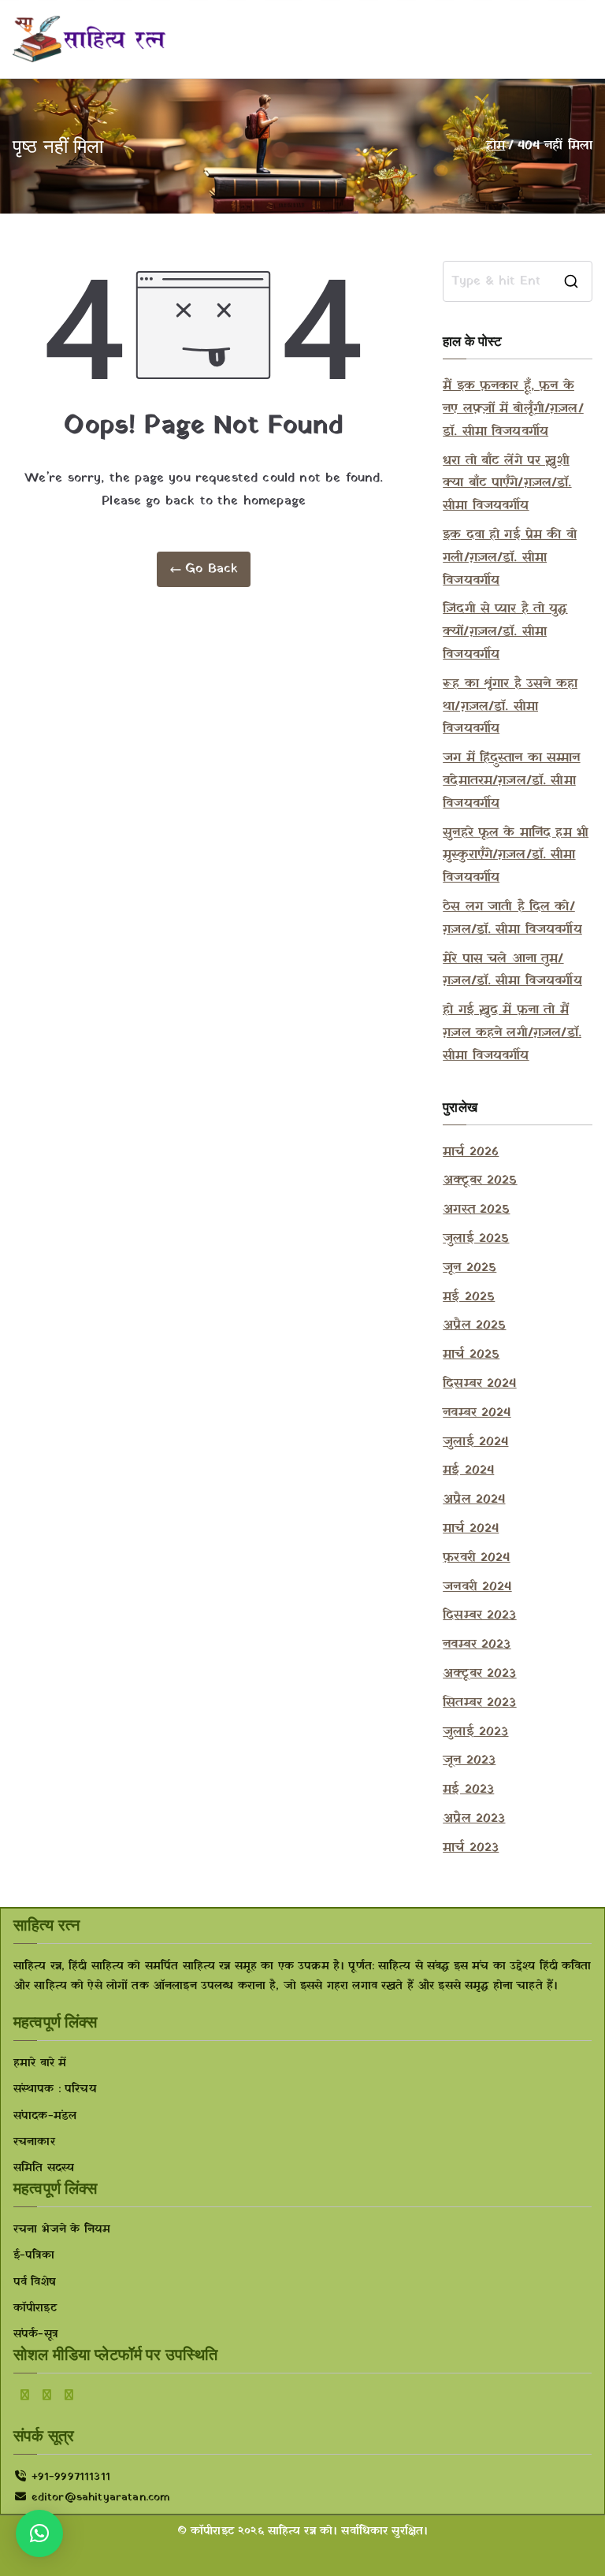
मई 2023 (468, 1790)
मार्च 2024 (471, 1529)
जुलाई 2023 (475, 1732)
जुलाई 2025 (476, 1239)
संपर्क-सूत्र (35, 2334)
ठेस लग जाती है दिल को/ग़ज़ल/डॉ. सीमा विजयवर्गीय (512, 918)
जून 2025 (470, 1268)
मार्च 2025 (471, 1355)
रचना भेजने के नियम (62, 2230)
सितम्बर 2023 (479, 1703)
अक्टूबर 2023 (479, 1674)
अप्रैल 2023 (474, 1819)
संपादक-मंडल (45, 2116)
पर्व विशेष (35, 2282)
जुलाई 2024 (475, 1442)
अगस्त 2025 (476, 1210)
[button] (39, 2533)
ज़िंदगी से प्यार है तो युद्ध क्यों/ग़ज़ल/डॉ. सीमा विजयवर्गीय (505, 632)
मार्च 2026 (471, 1152)
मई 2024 (468, 1470)
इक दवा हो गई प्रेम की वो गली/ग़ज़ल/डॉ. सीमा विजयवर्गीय (510, 558)
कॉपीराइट (35, 2308)
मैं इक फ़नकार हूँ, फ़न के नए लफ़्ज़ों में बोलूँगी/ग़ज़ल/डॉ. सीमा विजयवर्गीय (513, 409)
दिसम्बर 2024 (479, 1384)
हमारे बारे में (40, 2063)
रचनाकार (34, 2142)
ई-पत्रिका (34, 2256)
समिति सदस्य (44, 2168)
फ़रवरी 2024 (476, 1558)
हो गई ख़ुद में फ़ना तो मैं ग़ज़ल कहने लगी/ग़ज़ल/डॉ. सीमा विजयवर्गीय (512, 1033)
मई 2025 (469, 1297)
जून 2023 (469, 1760)
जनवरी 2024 (477, 1587)
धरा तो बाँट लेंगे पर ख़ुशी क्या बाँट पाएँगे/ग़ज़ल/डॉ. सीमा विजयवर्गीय (507, 484)
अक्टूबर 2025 (480, 1180)
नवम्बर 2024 (477, 1413)
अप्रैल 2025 (474, 1325)
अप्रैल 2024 (474, 1500)
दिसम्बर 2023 (479, 1615)
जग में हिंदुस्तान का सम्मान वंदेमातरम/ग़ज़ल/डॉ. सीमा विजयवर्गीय (511, 781)
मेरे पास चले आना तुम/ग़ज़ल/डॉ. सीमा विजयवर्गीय (512, 970)
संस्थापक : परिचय (55, 2089)
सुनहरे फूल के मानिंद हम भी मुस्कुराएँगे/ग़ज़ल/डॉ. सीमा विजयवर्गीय (516, 856)
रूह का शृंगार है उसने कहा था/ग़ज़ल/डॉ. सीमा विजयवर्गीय (510, 707)
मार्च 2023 (471, 1848)
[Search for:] (518, 281)
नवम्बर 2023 (477, 1645)
